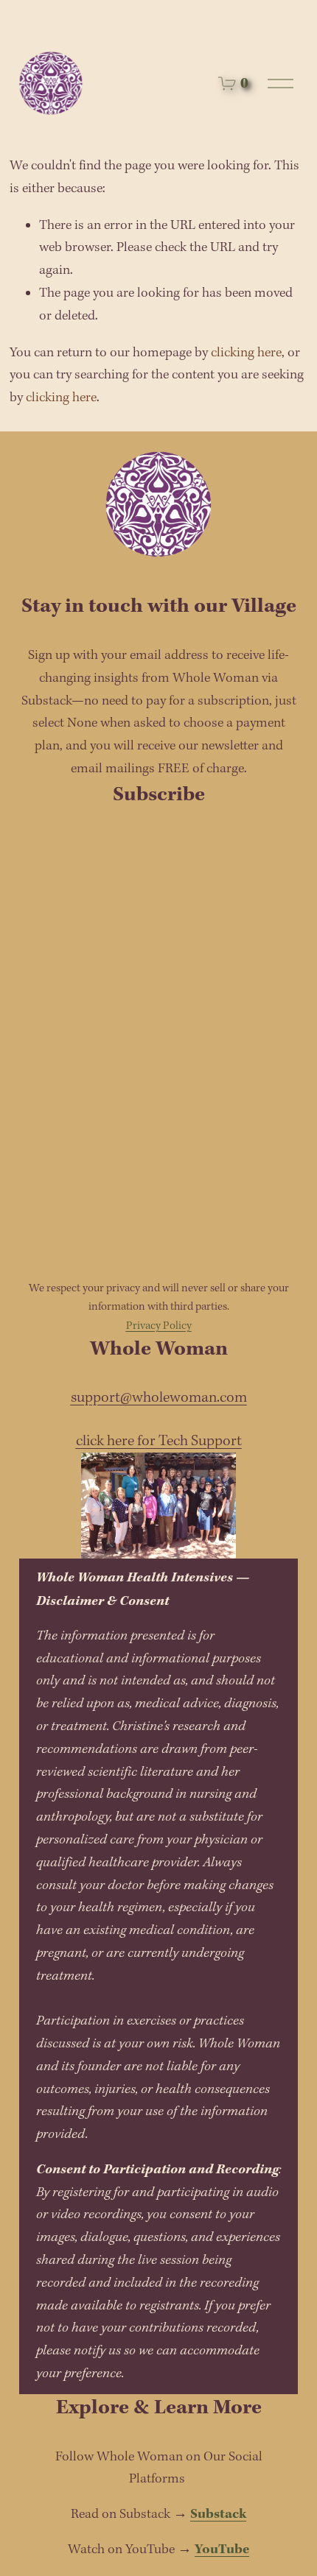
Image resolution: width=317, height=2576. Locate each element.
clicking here (246, 353)
